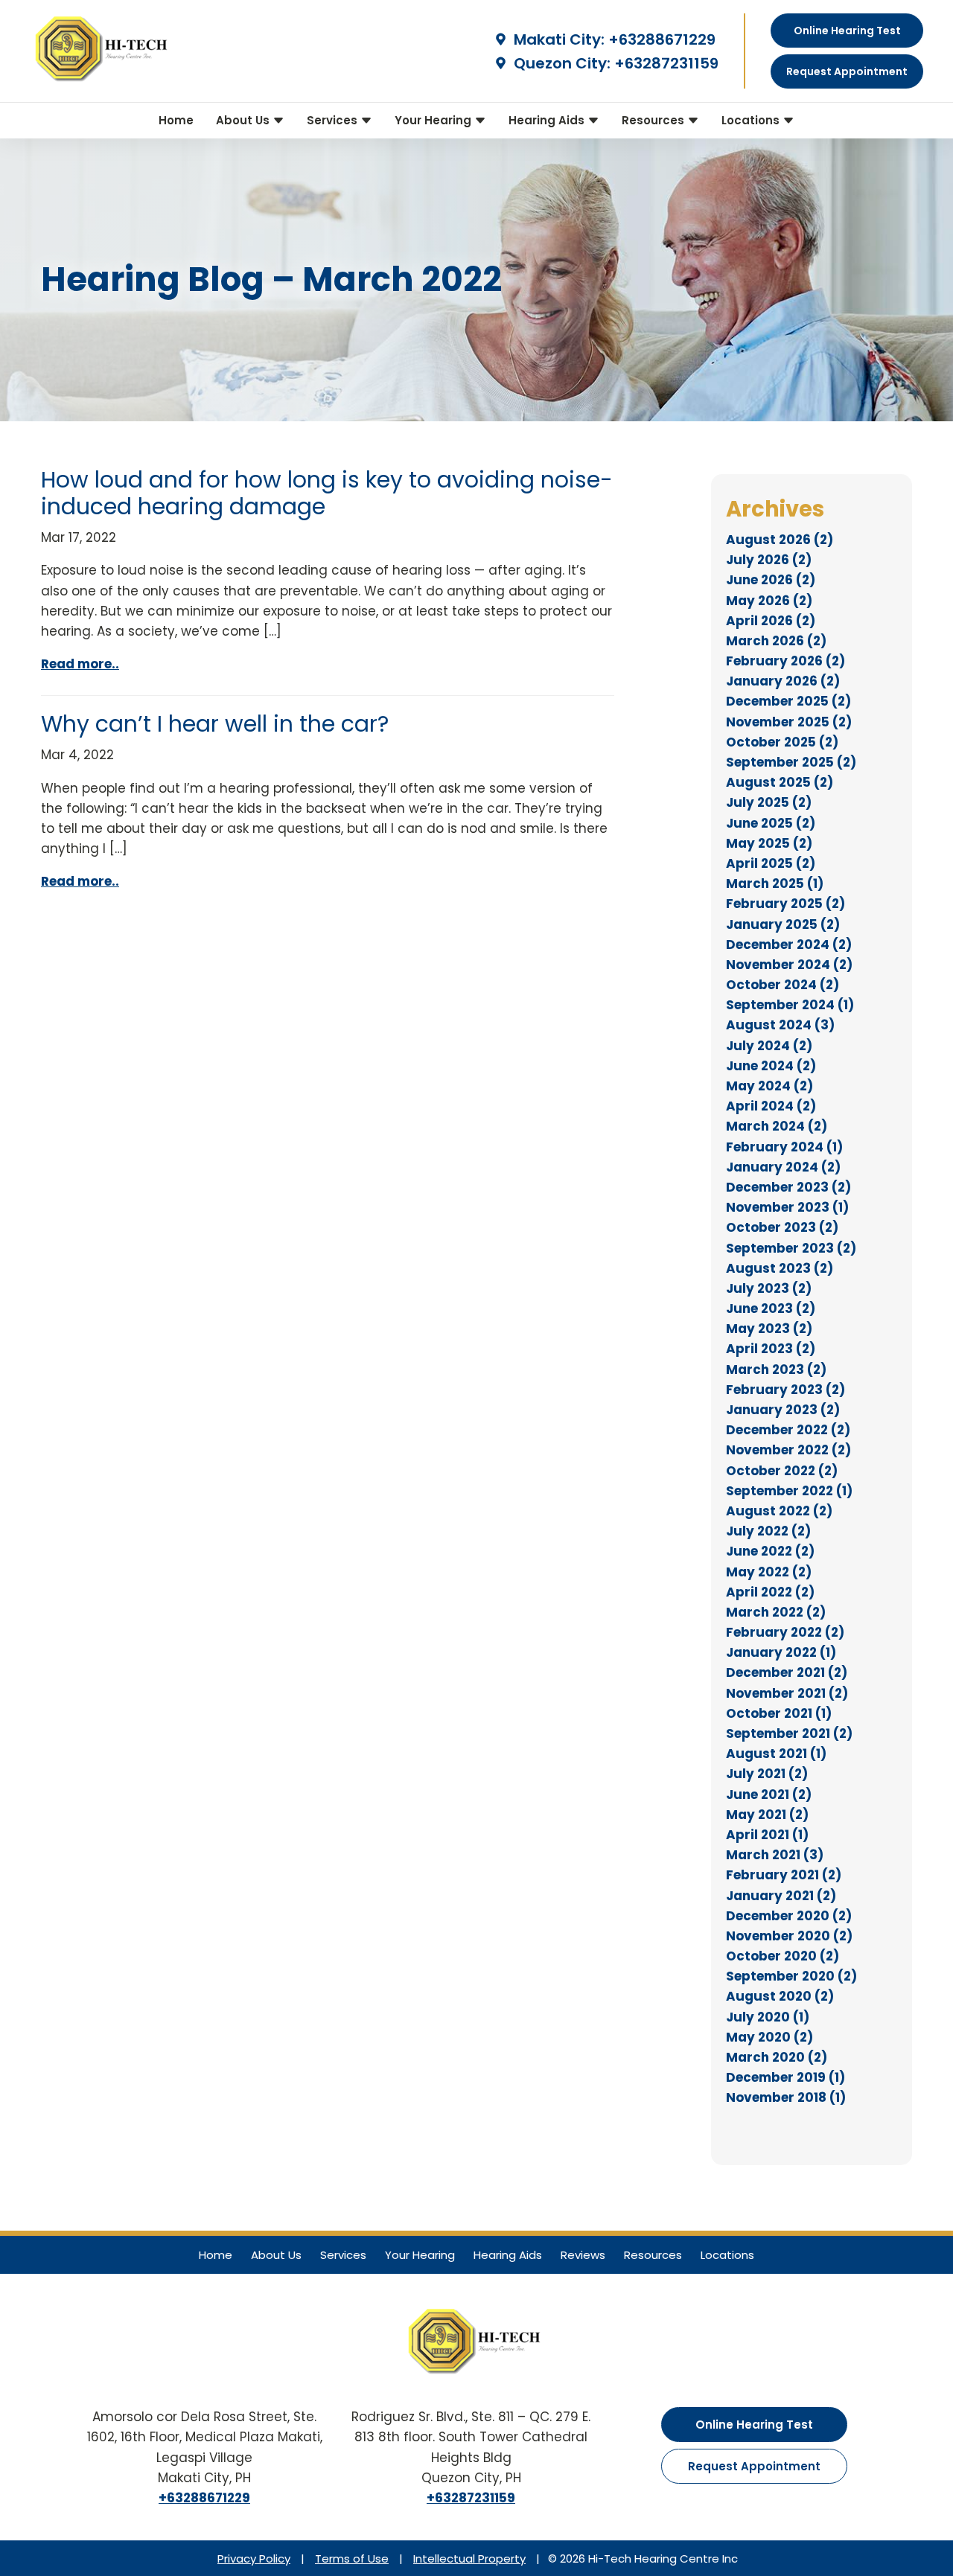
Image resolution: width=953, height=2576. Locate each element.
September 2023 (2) (791, 1248)
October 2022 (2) (782, 1471)
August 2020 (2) (780, 1996)
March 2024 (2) (777, 1126)
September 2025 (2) (791, 762)
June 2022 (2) (770, 1551)
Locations (752, 120)
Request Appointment (754, 2466)
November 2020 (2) (789, 1936)
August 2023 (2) (780, 1268)
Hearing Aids (548, 120)
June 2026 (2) (771, 580)
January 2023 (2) (783, 1410)
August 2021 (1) (776, 1754)
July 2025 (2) (769, 802)
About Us (244, 120)
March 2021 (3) (775, 1855)
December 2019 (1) (785, 2077)
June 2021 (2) (769, 1794)
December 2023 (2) (788, 1187)
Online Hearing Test (754, 2425)
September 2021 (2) (789, 1733)
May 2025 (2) (769, 843)
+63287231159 (666, 63)
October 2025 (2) (782, 742)
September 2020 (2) (791, 1976)
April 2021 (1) (767, 1835)
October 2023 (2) (782, 1227)
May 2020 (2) (769, 2037)
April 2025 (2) (771, 863)
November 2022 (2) (788, 1450)
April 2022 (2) (770, 1592)
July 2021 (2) (767, 1774)
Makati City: (557, 39)
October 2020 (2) (783, 1956)
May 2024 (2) (769, 1086)
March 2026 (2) (776, 641)
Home (176, 120)
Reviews (583, 2255)
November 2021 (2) (787, 1693)
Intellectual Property (469, 2559)
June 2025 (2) (771, 823)
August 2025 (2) (780, 782)
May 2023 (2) (769, 1329)
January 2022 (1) (781, 1652)
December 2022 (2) (788, 1430)
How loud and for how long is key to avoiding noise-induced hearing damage (327, 493)
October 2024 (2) (783, 985)
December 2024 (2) (789, 945)
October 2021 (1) (779, 1713)
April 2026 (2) (771, 621)
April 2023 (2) (771, 1349)
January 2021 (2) (781, 1896)
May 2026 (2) (769, 601)
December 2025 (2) (788, 701)
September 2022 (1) (789, 1491)
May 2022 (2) (769, 1572)
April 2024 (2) (771, 1106)
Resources (654, 120)
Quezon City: (560, 63)
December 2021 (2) (787, 1672)
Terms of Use (352, 2559)
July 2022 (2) (768, 1531)
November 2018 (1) (786, 2097)
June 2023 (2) (771, 1308)
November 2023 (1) (787, 1207)
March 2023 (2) (776, 1370)
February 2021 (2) (784, 1875)
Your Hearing (434, 120)
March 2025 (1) (775, 883)
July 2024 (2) (769, 1046)
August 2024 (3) (780, 1025)
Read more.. (80, 664)
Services (334, 120)
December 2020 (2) (789, 1916)
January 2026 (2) (783, 681)
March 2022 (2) (776, 1612)
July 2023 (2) (769, 1288)
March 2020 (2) (777, 2057)
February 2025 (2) (785, 904)
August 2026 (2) (780, 540)
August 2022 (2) (779, 1511)
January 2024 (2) (783, 1167)
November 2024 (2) (789, 965)
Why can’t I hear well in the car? (215, 724)
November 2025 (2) (789, 722)
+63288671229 (662, 39)
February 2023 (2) (785, 1390)
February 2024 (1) (784, 1147)
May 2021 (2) (767, 1815)
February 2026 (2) (785, 661)
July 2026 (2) (769, 560)
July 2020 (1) (768, 2017)
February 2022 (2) (785, 1632)
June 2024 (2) (771, 1066)
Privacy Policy (254, 2559)
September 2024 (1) (790, 1005)
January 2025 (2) (783, 924)
